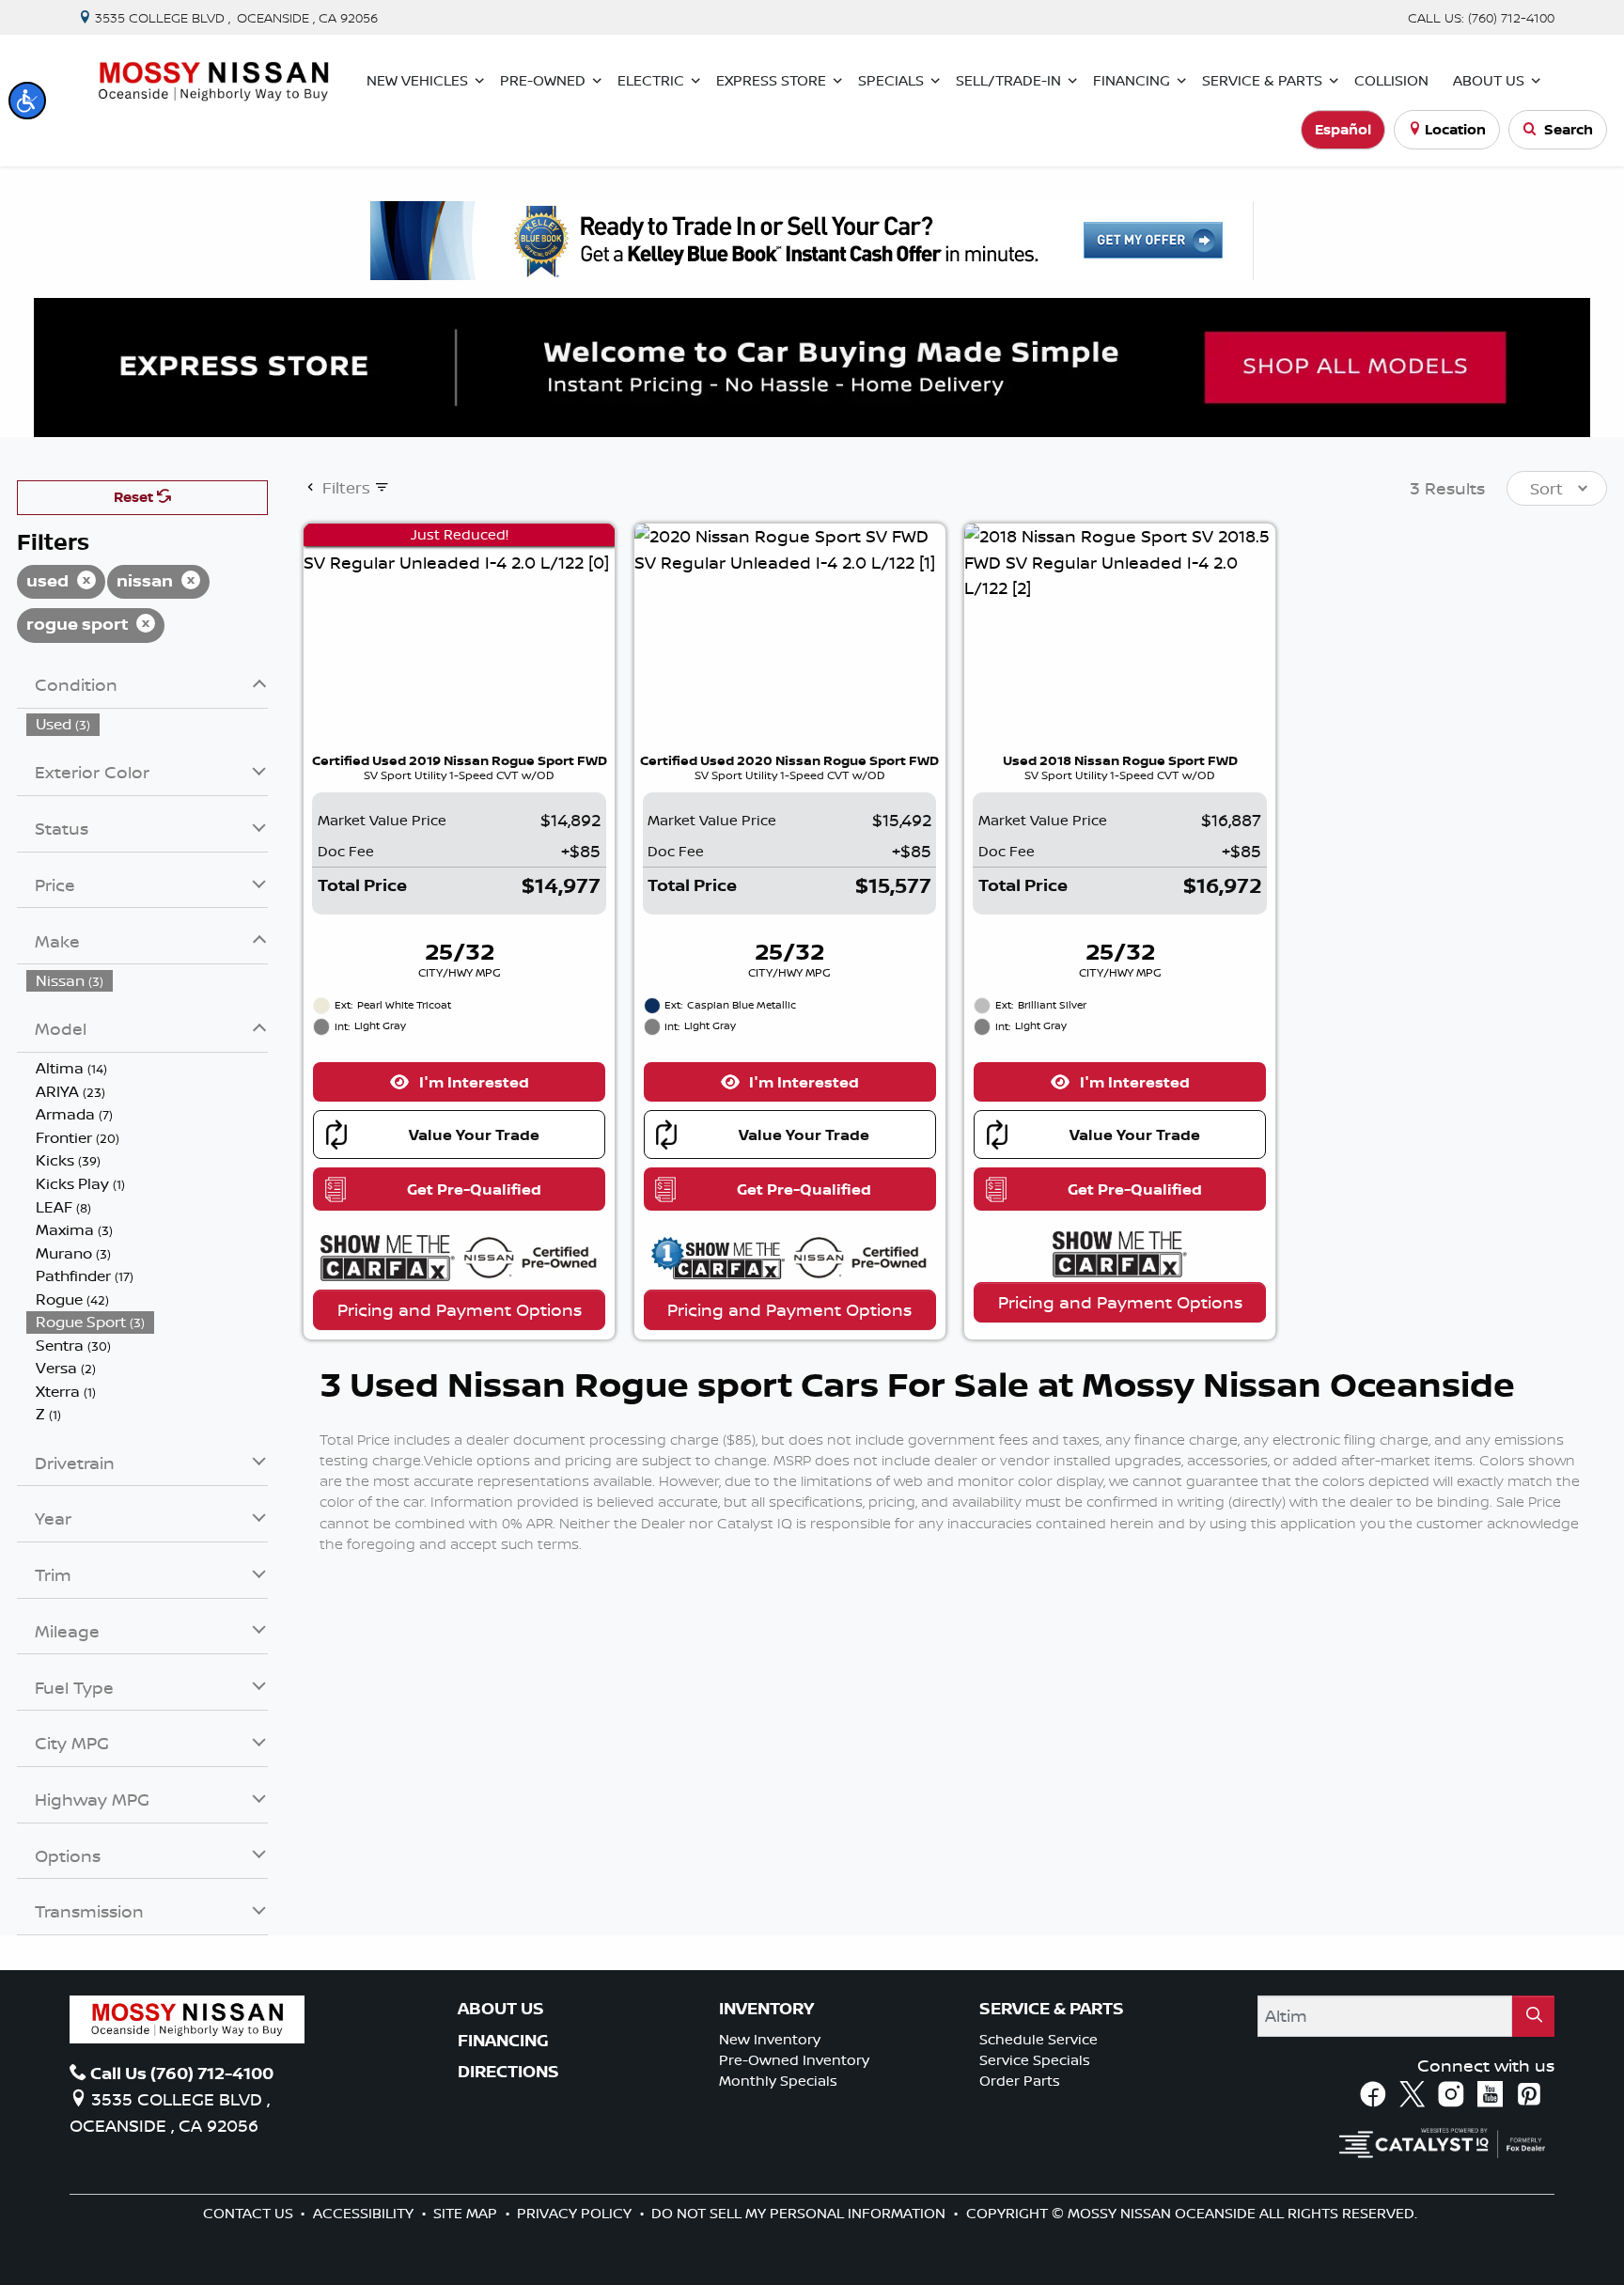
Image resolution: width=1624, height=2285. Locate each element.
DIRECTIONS (508, 2072)
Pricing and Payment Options (460, 1309)
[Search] (1533, 2016)
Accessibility (365, 2213)
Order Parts (1020, 2081)
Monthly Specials (778, 2081)
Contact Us (250, 2213)
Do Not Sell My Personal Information (800, 2213)
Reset (135, 497)
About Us (501, 2009)
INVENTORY (766, 2009)
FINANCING (503, 2041)
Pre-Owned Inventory (794, 2060)
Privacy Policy (576, 2213)
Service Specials (1035, 2060)
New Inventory (770, 2039)
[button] (27, 101)
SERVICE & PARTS (1052, 2009)
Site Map (467, 2213)
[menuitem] (148, 724)
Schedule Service (1038, 2039)
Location (1455, 129)
